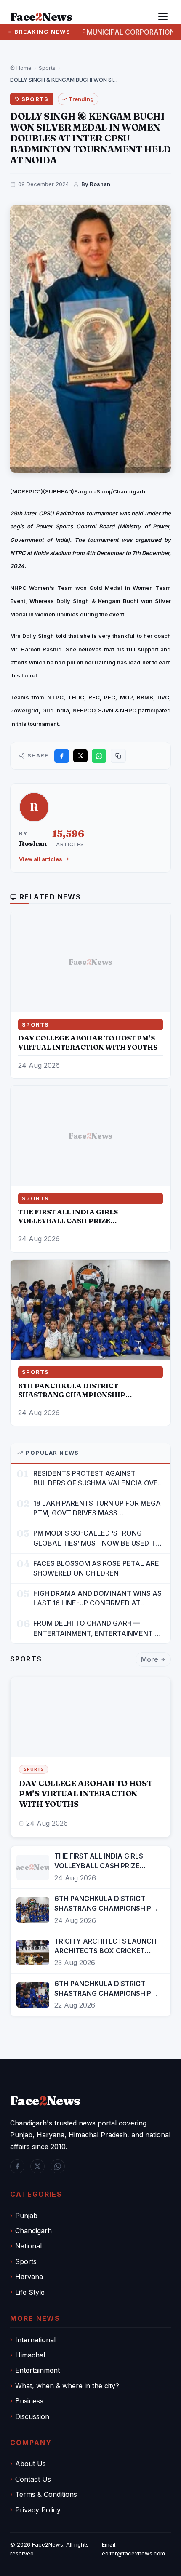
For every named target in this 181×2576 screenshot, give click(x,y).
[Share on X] (80, 756)
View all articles (41, 859)
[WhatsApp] (58, 2166)
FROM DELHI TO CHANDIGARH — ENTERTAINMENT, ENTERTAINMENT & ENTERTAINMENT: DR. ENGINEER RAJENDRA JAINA (96, 1628)
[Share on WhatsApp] (99, 756)
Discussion (32, 2416)
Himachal (30, 2355)
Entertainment (37, 2370)
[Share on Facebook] (62, 756)
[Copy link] (118, 756)
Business (29, 2401)
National (28, 2246)
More (150, 1659)
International (35, 2340)
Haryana (29, 2277)
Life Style (30, 2292)
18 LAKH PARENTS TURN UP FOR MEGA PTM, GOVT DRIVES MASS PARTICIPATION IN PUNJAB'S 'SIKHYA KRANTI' (97, 1508)
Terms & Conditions (46, 2494)
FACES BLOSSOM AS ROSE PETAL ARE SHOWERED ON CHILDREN (96, 1568)
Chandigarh (33, 2231)
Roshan (33, 843)
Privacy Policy (38, 2510)
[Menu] (163, 17)
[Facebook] (17, 2166)
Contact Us (33, 2479)
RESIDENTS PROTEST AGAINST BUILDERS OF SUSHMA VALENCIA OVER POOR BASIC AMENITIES (98, 1479)
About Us (31, 2464)
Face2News (48, 2544)
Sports (47, 68)
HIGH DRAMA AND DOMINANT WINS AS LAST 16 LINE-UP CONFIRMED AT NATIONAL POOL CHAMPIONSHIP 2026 (97, 1599)
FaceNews (45, 2101)
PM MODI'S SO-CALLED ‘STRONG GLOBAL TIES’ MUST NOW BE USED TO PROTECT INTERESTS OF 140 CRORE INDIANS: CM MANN (97, 1538)
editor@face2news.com (133, 2553)
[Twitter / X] (37, 2166)
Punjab (26, 2216)
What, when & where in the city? (67, 2386)
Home (23, 68)
